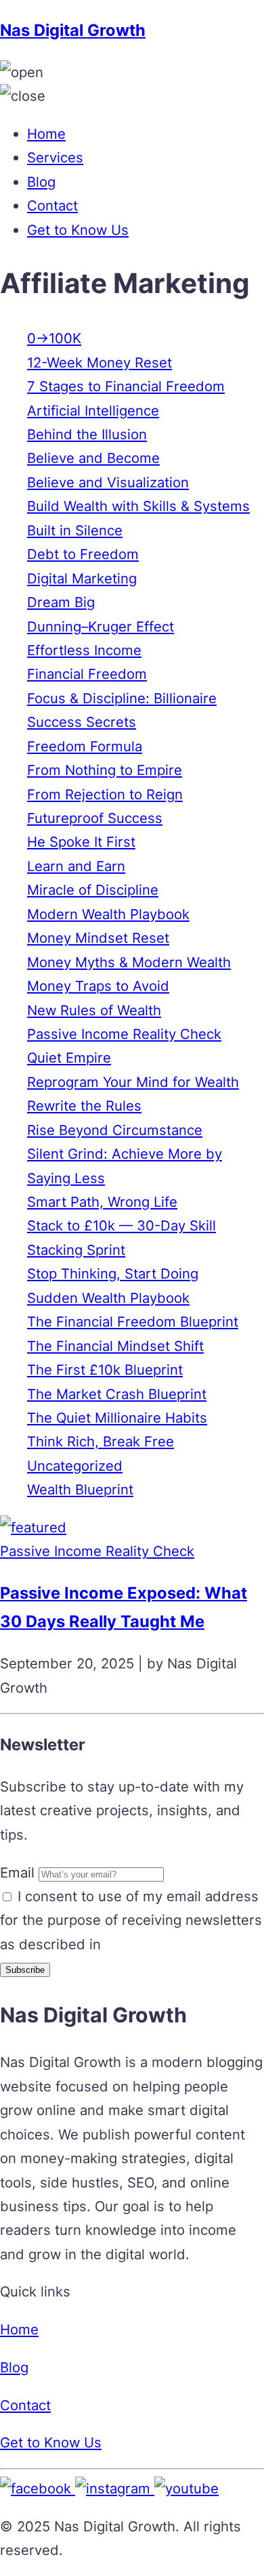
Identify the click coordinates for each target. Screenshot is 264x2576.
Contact (52, 205)
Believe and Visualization (108, 482)
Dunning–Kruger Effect (101, 626)
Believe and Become (93, 458)
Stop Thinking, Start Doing (113, 1273)
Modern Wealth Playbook (108, 914)
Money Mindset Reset (98, 938)
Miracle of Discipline (93, 890)
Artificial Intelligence (93, 410)
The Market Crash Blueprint (117, 1394)
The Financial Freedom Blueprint (133, 1322)
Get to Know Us (78, 230)
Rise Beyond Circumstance (115, 1130)
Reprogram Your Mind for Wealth (133, 1082)
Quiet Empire (69, 1058)
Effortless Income (84, 650)
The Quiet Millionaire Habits (117, 1418)
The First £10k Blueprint (105, 1370)
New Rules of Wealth (94, 1010)
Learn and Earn (76, 866)
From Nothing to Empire (105, 770)
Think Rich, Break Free (101, 1441)
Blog (41, 182)
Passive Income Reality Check (124, 1034)
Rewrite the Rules (84, 1106)
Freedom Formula (85, 746)
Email (17, 1872)
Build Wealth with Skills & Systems (138, 506)
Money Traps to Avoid (98, 986)
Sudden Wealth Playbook (108, 1298)
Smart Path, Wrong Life (102, 1202)
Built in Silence (75, 530)
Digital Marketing (82, 578)
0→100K (54, 338)
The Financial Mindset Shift (115, 1346)
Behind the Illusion (87, 434)
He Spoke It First (81, 842)
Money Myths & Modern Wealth (129, 962)
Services (55, 157)
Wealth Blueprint (80, 1489)
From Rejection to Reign (105, 794)
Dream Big (61, 602)
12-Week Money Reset (100, 362)
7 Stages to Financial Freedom (126, 386)
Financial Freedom (87, 674)
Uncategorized (75, 1466)
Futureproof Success (95, 818)
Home (46, 134)
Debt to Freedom (83, 554)
